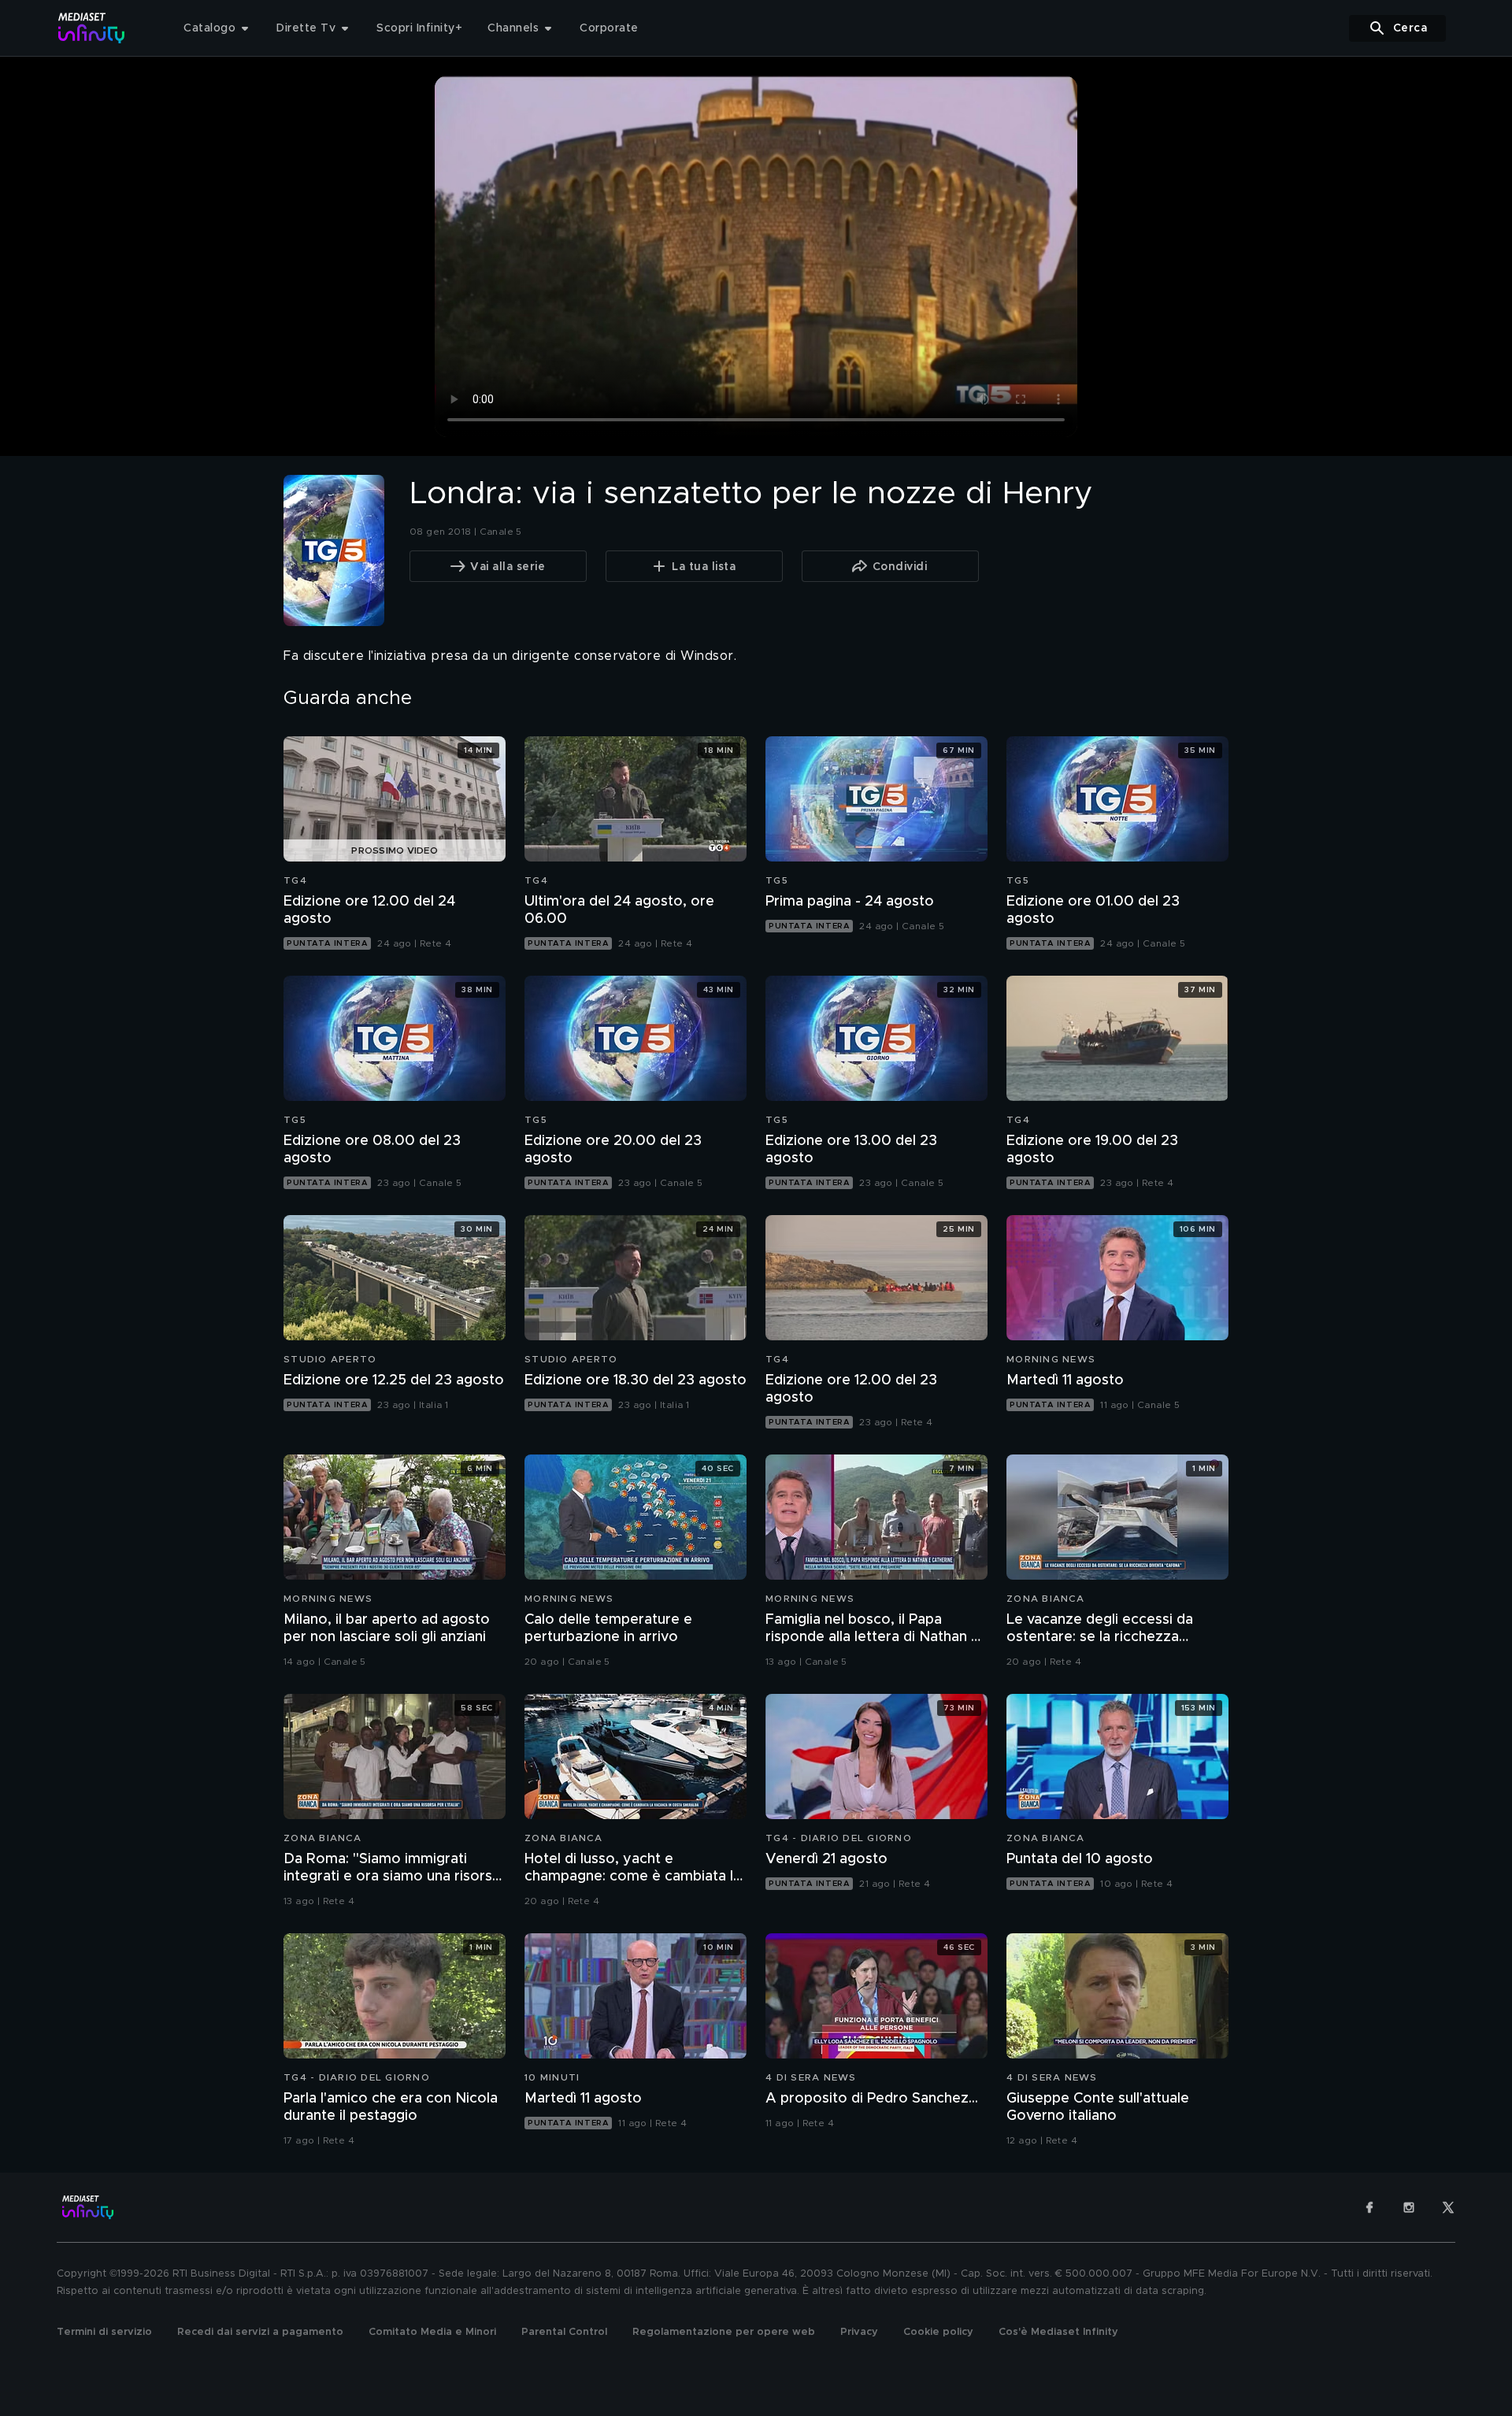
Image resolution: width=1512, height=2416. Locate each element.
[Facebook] (1369, 2207)
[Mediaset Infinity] (92, 28)
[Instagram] (1409, 2207)
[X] (1448, 2207)
